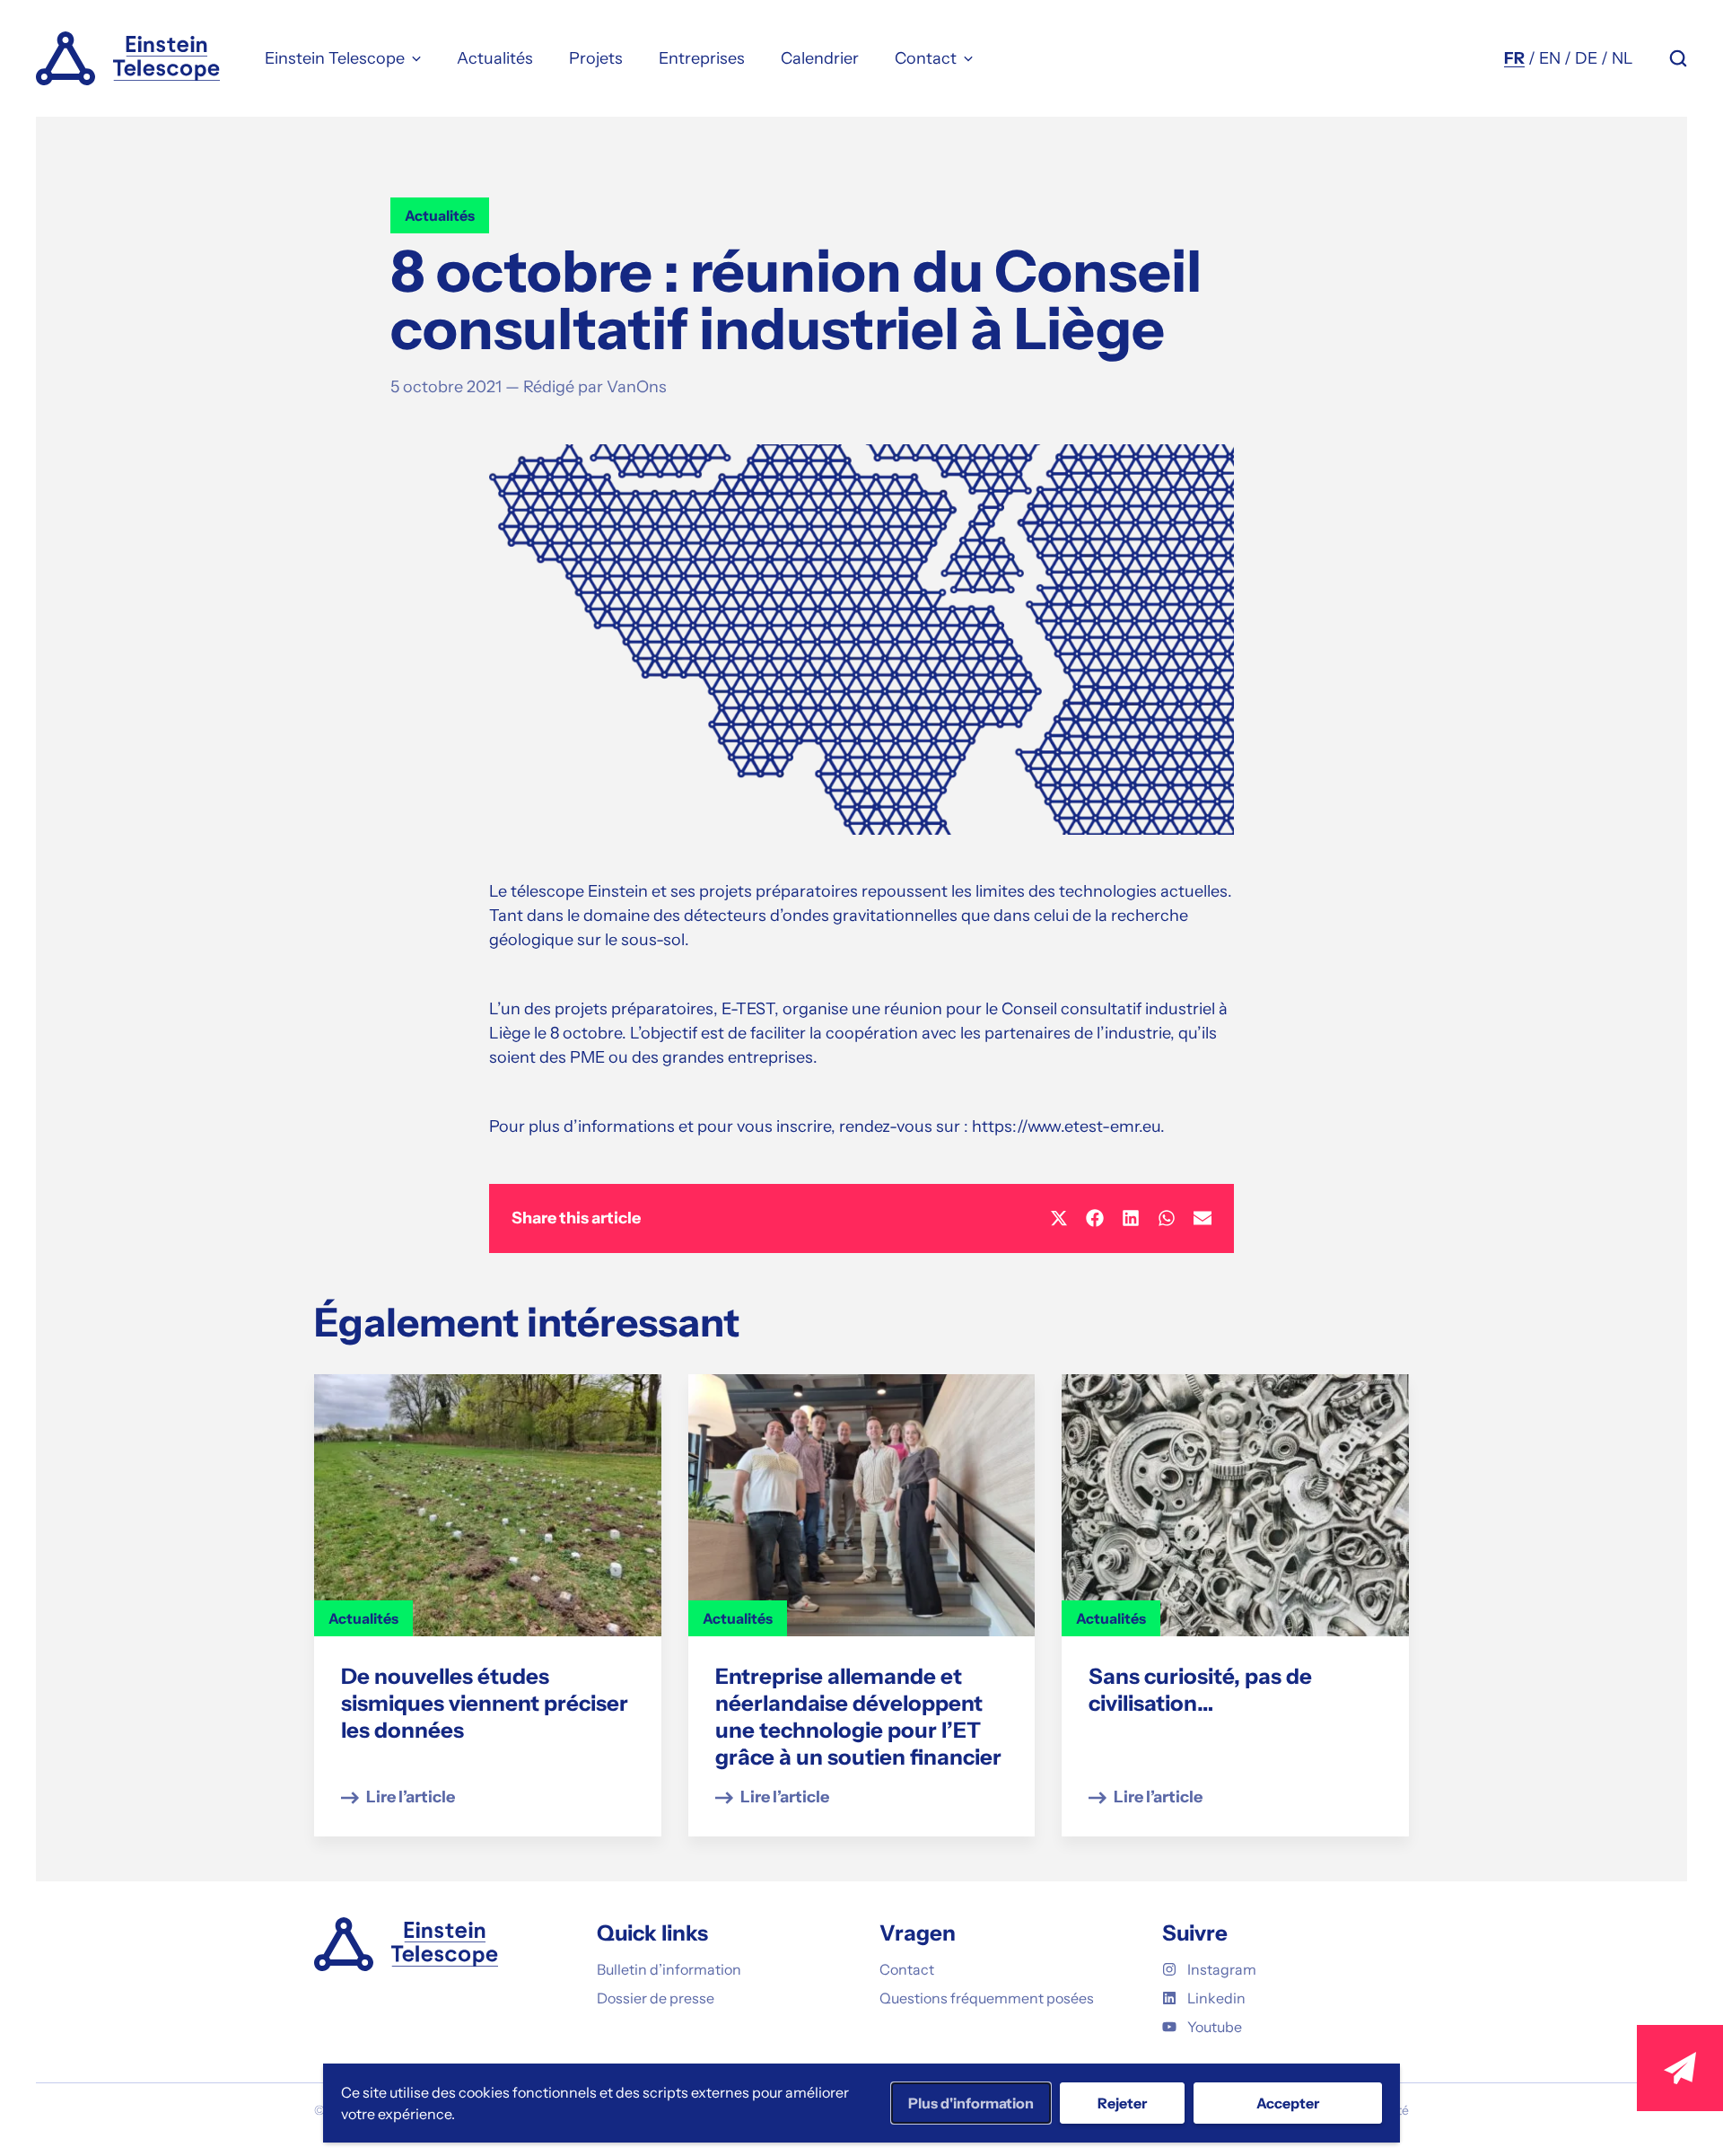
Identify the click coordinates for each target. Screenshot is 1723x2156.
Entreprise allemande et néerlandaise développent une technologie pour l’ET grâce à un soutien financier (858, 1717)
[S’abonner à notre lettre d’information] (1680, 2068)
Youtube (1215, 2027)
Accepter (1288, 2103)
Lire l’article (411, 1797)
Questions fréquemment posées (987, 1998)
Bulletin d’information (669, 1969)
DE (1586, 58)
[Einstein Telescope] (128, 58)
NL (1622, 58)
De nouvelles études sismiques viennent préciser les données (485, 1703)
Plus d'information (971, 2103)
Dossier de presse (656, 1998)
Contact (907, 1969)
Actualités (440, 215)
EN (1550, 58)
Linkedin (1216, 1998)
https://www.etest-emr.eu (1066, 1126)
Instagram (1222, 1969)
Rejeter (1122, 2103)
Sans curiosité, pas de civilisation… (1200, 1690)
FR (1514, 58)
